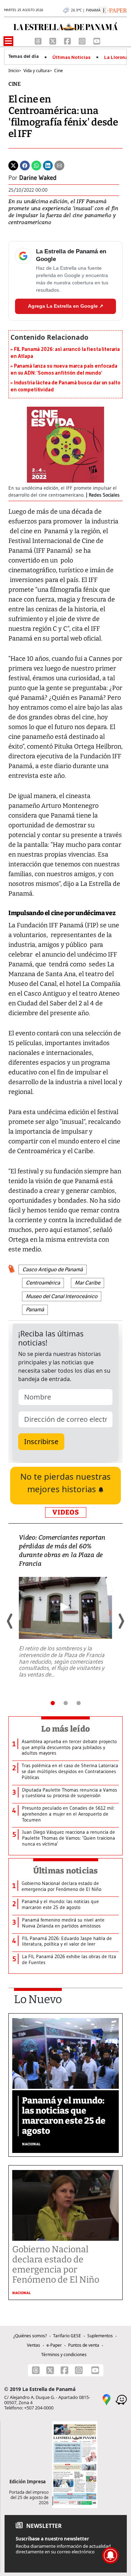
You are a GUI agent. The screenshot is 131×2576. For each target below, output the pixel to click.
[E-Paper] (114, 10)
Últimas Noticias (71, 58)
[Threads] (39, 40)
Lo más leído (65, 1729)
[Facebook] (68, 40)
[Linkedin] (48, 165)
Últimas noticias (66, 1871)
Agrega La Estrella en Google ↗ (66, 306)
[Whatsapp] (36, 165)
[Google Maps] (107, 2399)
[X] (53, 40)
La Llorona (116, 58)
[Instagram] (83, 40)
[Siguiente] (121, 1621)
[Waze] (121, 2399)
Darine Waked (38, 178)
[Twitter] (13, 165)
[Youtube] (97, 40)
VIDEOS (66, 1512)
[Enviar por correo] (59, 165)
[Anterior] (10, 1621)
